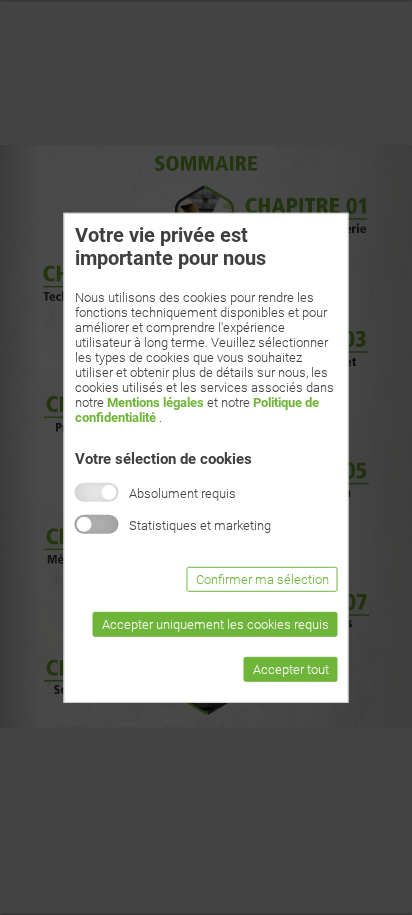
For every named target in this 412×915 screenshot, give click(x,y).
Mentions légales (155, 401)
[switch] (97, 524)
